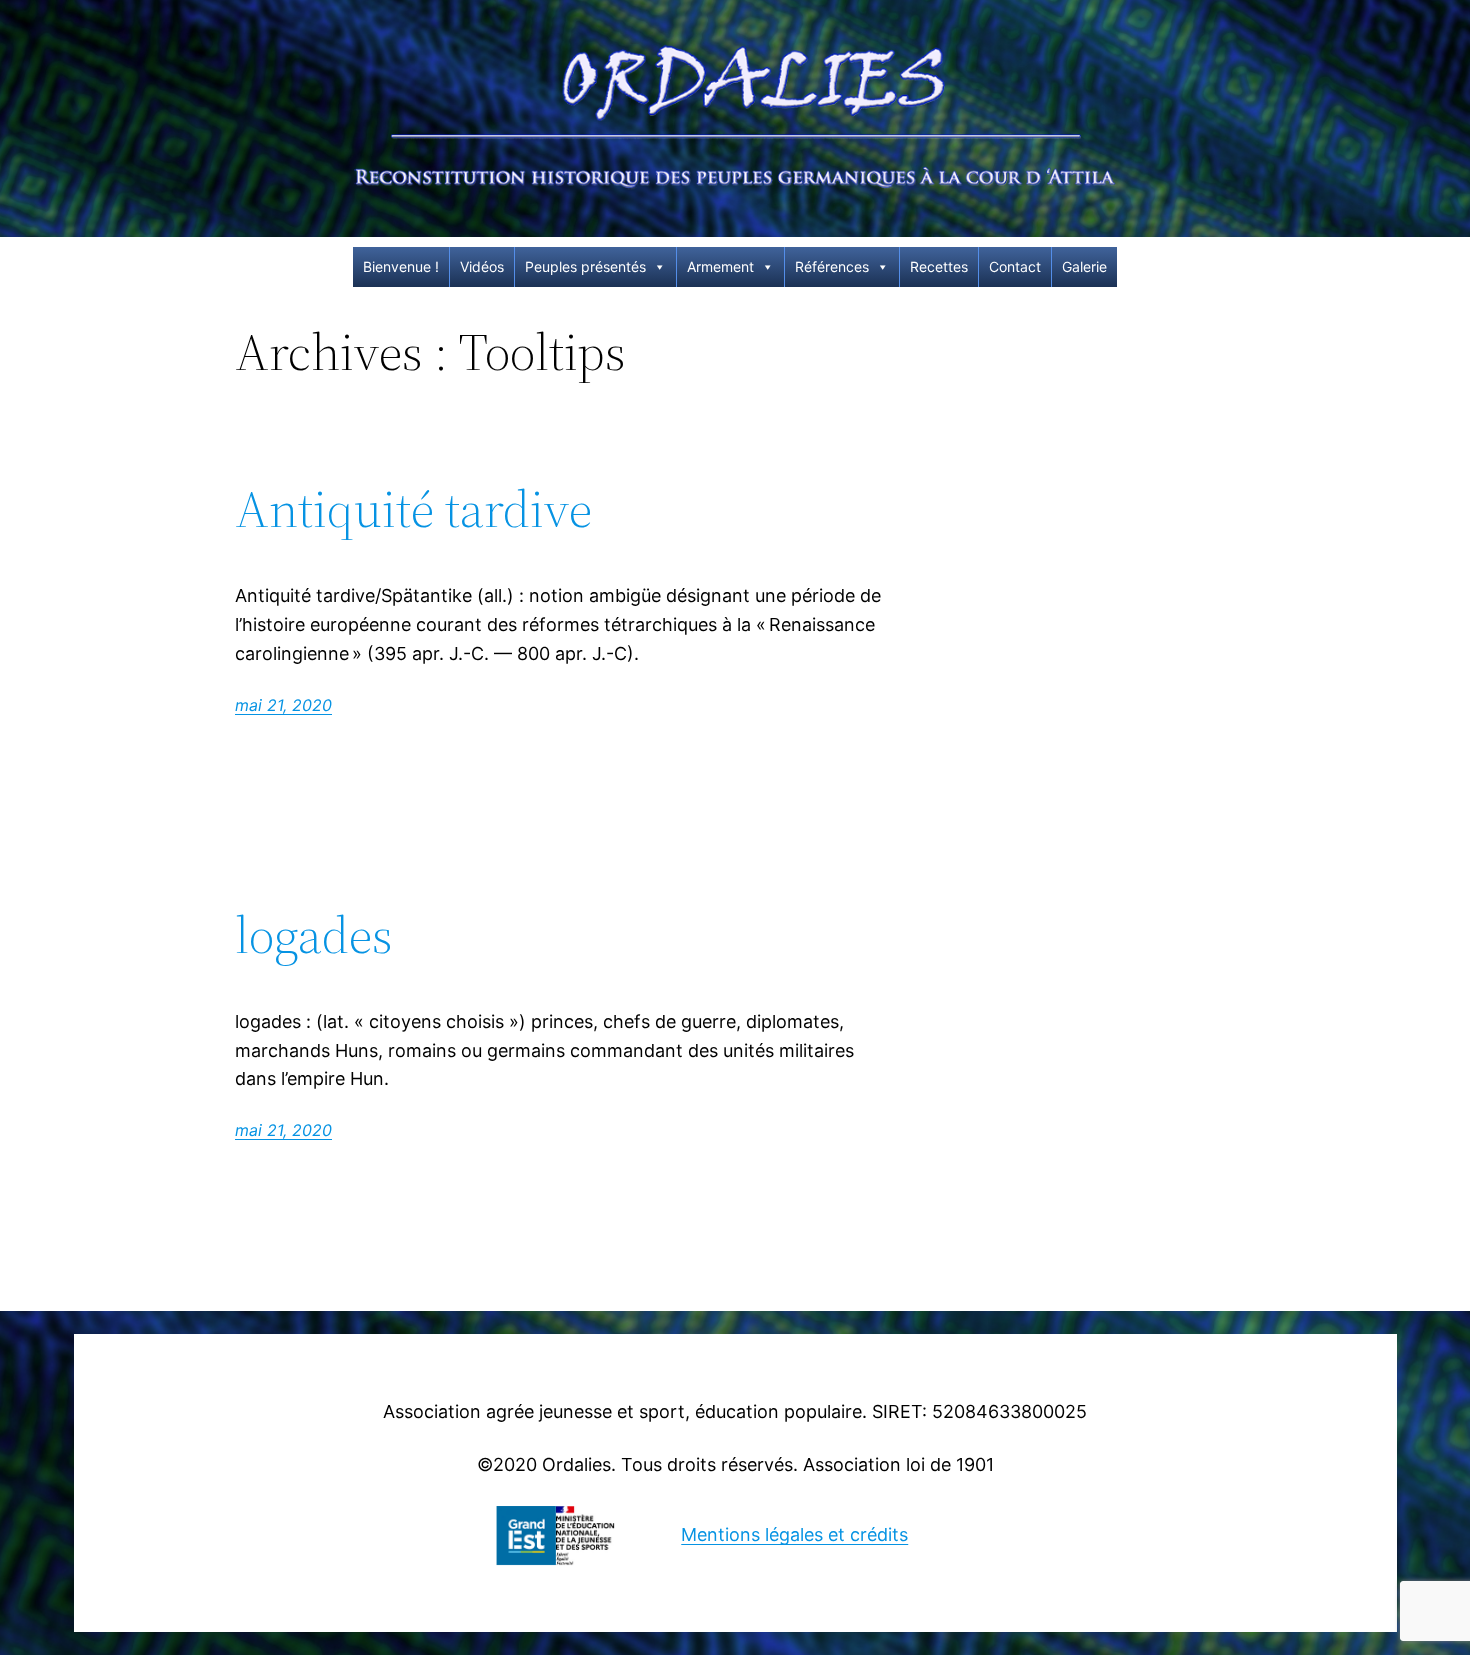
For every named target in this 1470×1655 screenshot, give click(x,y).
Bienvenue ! (401, 266)
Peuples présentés (585, 266)
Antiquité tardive (413, 509)
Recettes (939, 266)
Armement (720, 266)
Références (832, 266)
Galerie (1084, 266)
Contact (1015, 266)
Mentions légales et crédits (794, 1534)
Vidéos (482, 266)
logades (314, 935)
